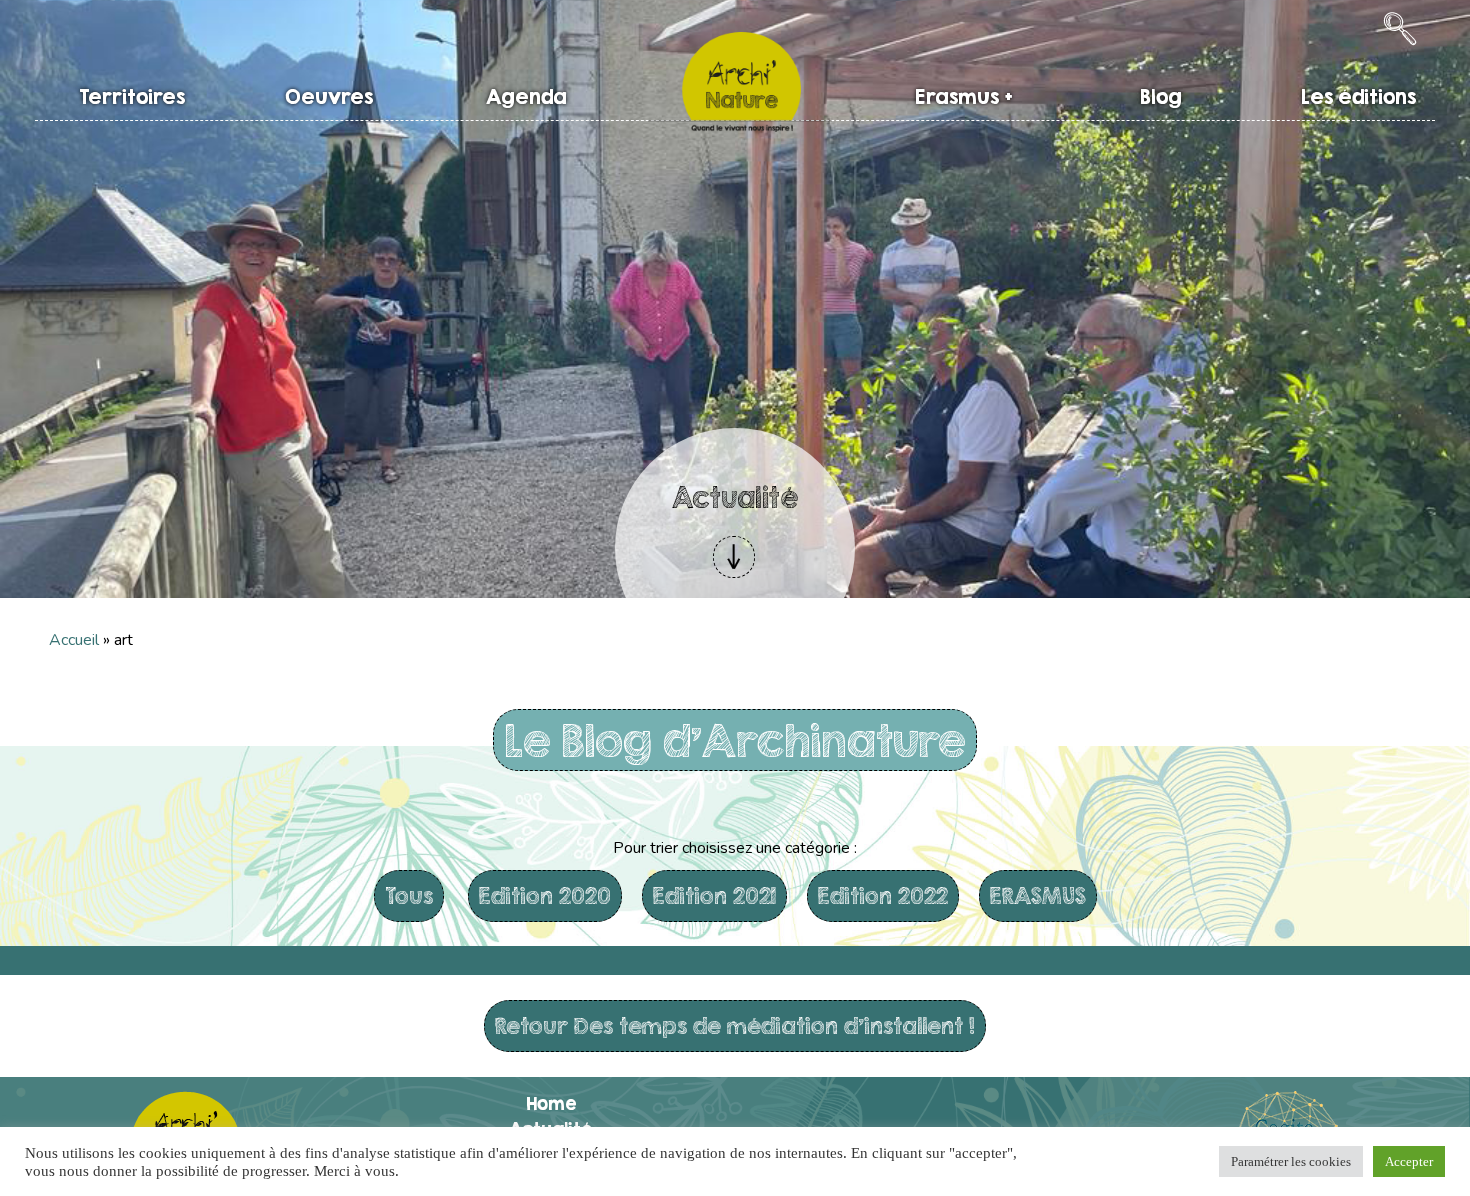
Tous (409, 895)
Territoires (132, 96)
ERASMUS (1038, 895)
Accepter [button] (1409, 1161)
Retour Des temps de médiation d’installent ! (735, 1025)
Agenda (526, 96)
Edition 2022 (883, 895)
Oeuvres (329, 96)
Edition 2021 (714, 895)
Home (551, 1103)
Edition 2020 (545, 895)
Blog (1161, 96)
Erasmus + (964, 96)
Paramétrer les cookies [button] (1291, 1161)
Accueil (74, 640)
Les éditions (1358, 96)
